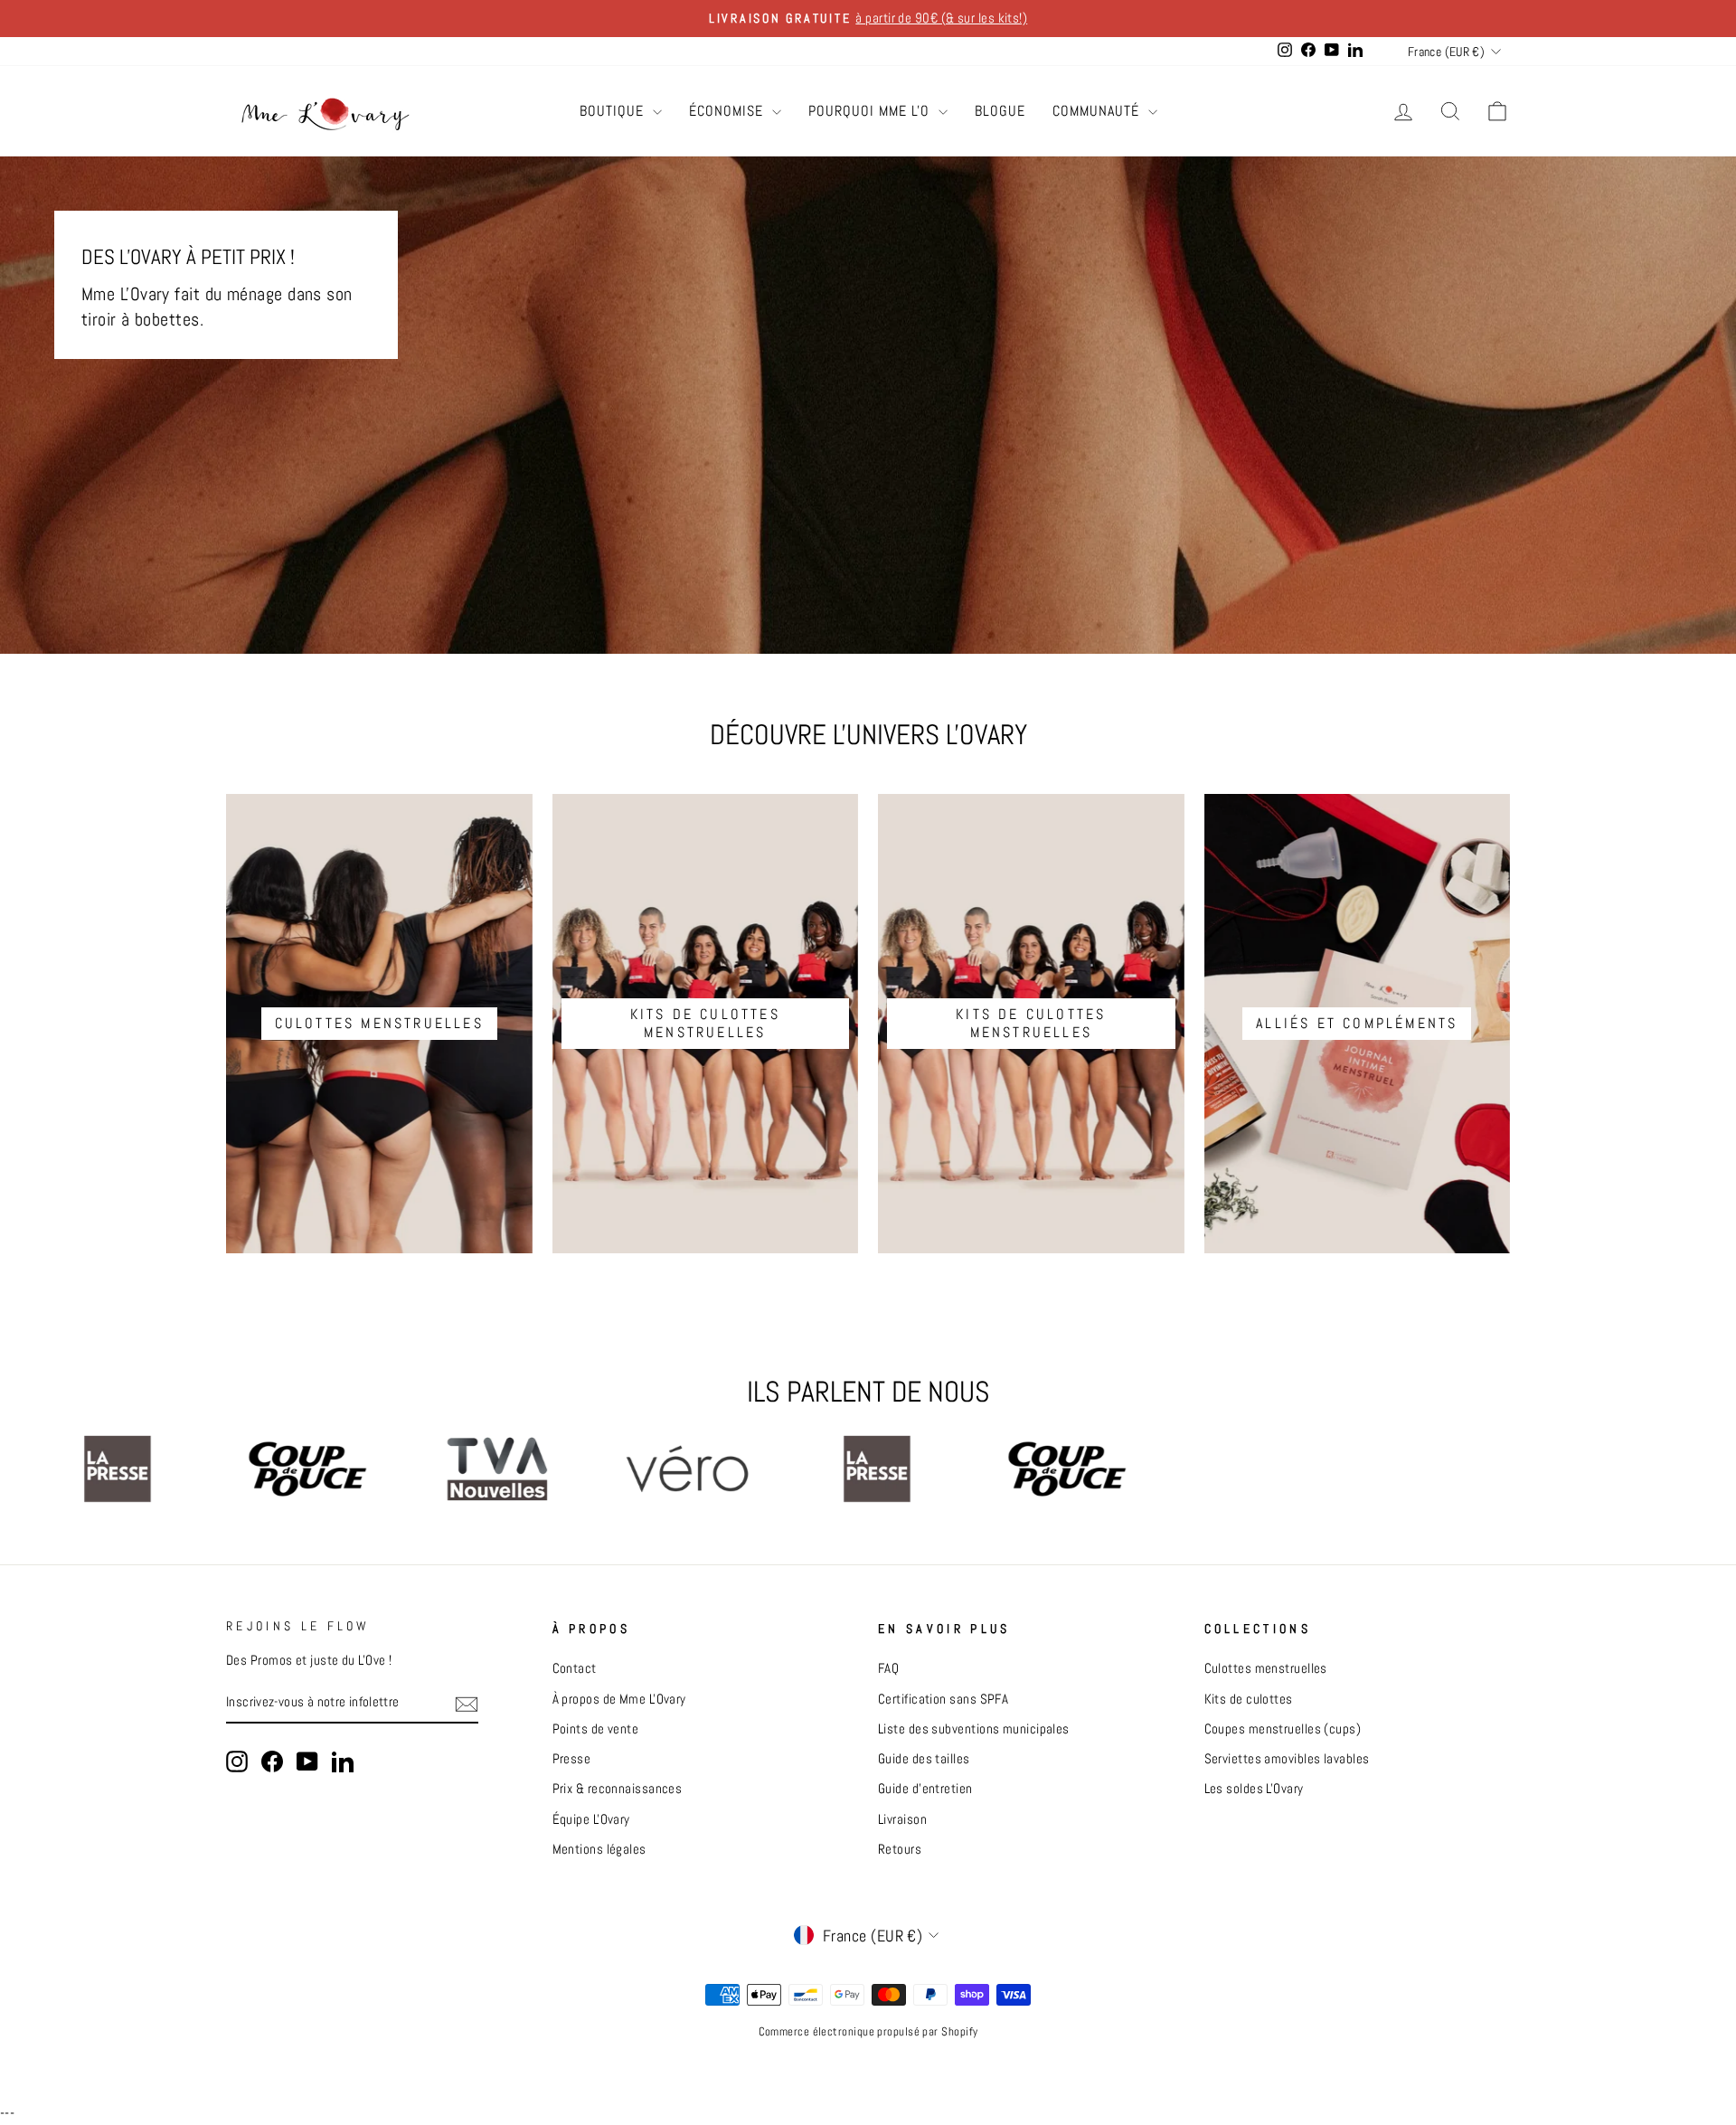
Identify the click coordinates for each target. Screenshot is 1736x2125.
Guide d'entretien (925, 1789)
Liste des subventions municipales (974, 1729)
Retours (900, 1849)
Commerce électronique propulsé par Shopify (868, 2032)
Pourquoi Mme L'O (871, 111)
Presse (572, 1759)
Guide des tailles (924, 1759)
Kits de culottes (1249, 1699)
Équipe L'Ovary (591, 1819)
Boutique (614, 111)
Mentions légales (599, 1849)
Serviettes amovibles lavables (1287, 1759)
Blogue (1000, 111)
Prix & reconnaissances (618, 1789)
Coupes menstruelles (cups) (1283, 1729)
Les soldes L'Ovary (1254, 1789)
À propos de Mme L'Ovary (619, 1699)
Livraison (902, 1819)
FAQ (888, 1668)
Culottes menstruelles (1266, 1668)
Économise (728, 111)
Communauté (1098, 111)
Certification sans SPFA (943, 1699)
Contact (575, 1668)
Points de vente (596, 1729)
